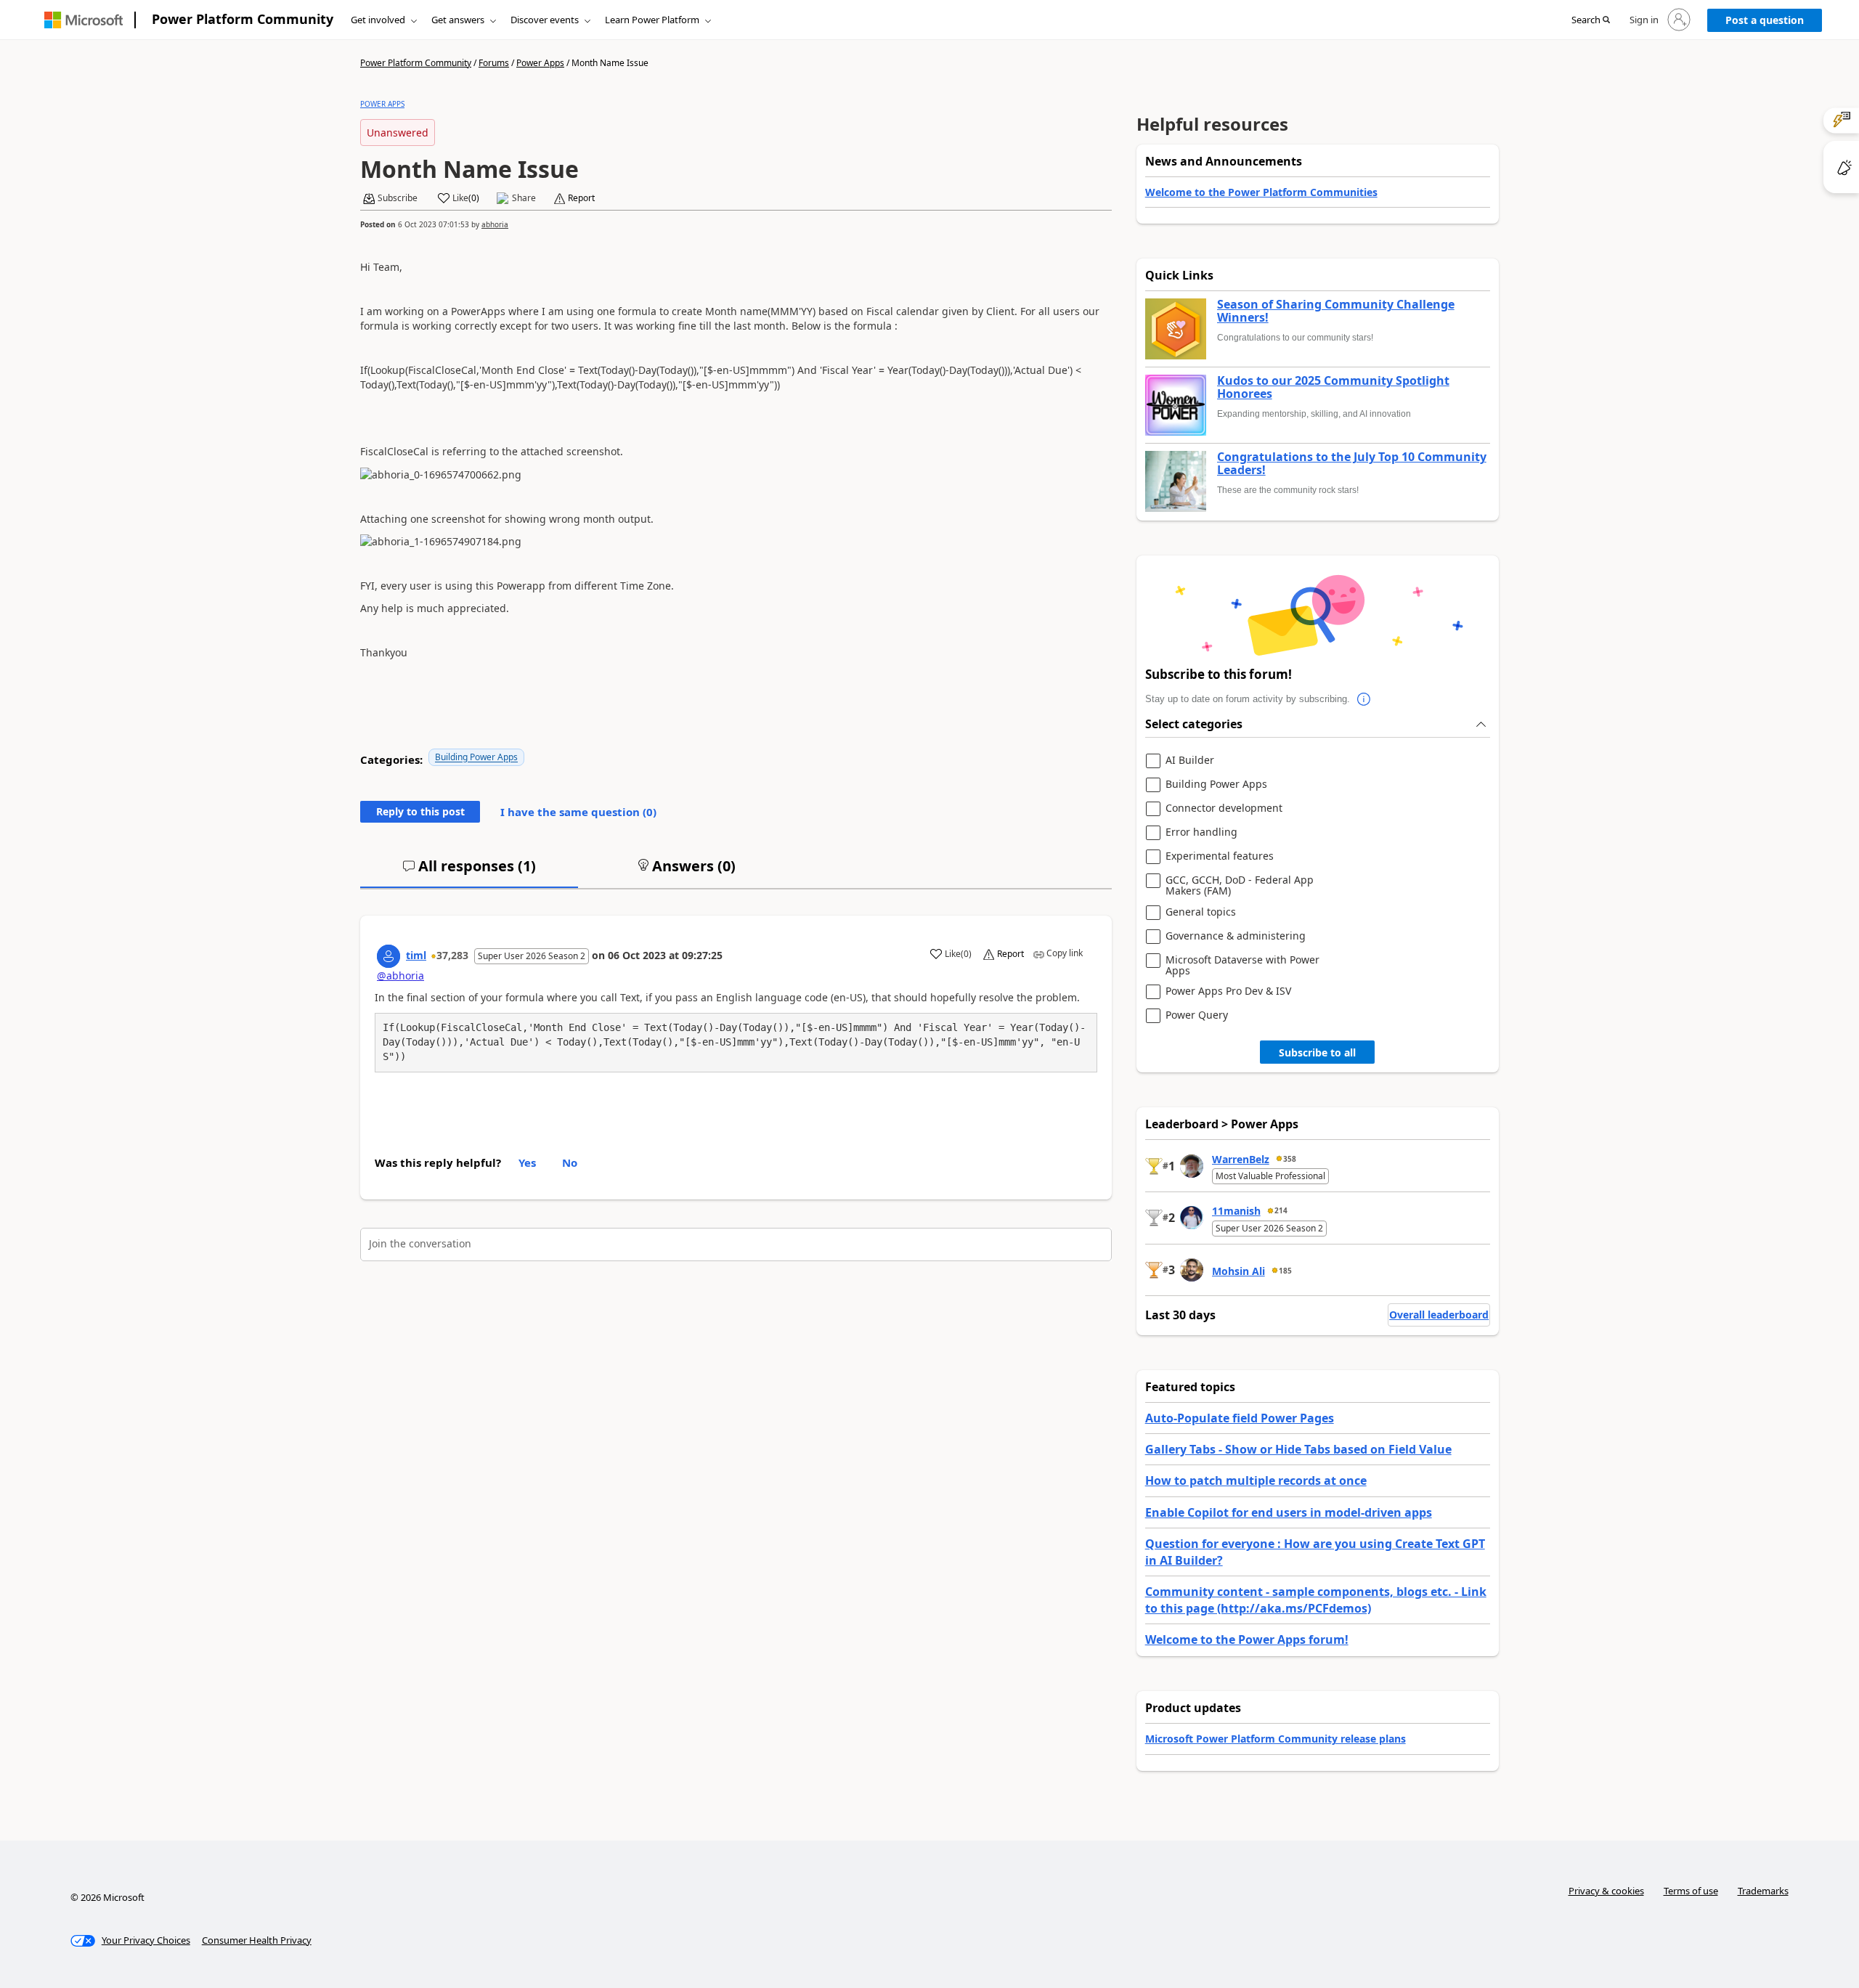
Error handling (1201, 832)
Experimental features (1220, 856)
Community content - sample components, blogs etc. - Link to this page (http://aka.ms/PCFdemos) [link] (1316, 1600)
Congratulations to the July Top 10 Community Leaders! (1352, 464)
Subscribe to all (1317, 1052)
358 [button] (1290, 1159)
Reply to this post (420, 811)
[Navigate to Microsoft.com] (84, 20)
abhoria (495, 224)
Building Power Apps (476, 757)
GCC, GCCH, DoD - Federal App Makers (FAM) (1240, 885)
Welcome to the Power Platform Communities (1261, 192)
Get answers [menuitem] (458, 20)
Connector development (1224, 808)
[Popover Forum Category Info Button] (1364, 699)
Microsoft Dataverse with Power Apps (1242, 965)
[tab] (469, 872)
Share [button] (524, 198)
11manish (1236, 1211)
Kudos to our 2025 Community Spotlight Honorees (1333, 387)
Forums (494, 63)
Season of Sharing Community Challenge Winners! (1336, 311)
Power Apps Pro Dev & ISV (1228, 991)
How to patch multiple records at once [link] (1256, 1480)
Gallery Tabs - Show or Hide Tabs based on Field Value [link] (1298, 1449)
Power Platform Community (243, 19)
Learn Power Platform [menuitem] (652, 20)
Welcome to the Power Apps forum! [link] (1247, 1639)
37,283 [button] (452, 955)
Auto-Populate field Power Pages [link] (1240, 1418)
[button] (1591, 20)
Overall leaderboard (1439, 1315)
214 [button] (1281, 1210)
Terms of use (1691, 1891)
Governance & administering (1236, 936)
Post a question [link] (1765, 20)
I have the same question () (578, 812)
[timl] (389, 956)
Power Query (1197, 1015)
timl (416, 955)
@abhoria (400, 975)
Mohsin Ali (1238, 1271)
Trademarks (1763, 1891)
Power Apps (540, 63)
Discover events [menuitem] (545, 20)
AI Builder (1190, 761)
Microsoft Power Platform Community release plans (1276, 1739)
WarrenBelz (1241, 1159)
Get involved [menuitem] (378, 20)
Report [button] (581, 198)
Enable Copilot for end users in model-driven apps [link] (1289, 1512)
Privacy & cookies (1606, 1891)
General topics (1201, 912)
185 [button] (1285, 1271)
